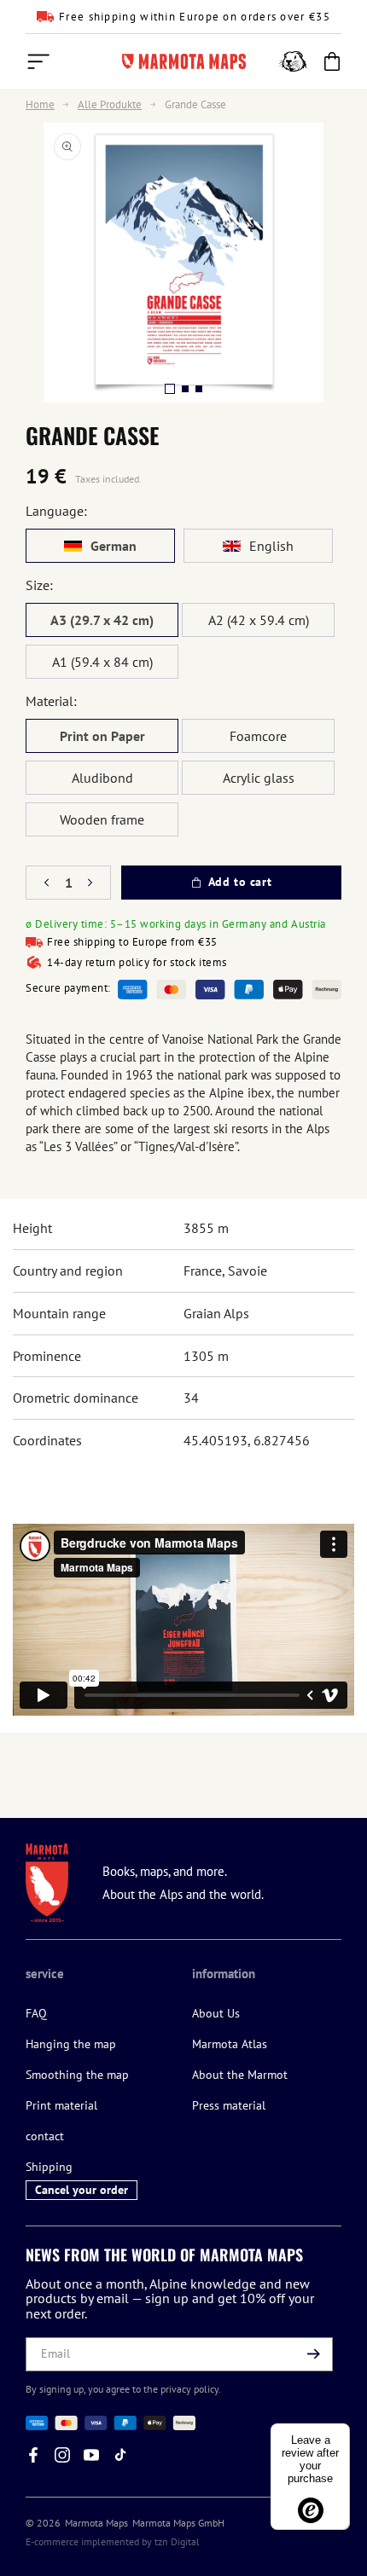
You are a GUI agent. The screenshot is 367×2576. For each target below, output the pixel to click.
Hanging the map (71, 2044)
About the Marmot (240, 2075)
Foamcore (258, 736)
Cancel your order (82, 2190)
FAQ (36, 2013)
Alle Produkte (110, 105)
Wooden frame (102, 819)
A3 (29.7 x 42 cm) (102, 620)
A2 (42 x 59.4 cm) (259, 620)
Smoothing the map (77, 2075)
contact (45, 2136)
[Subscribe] (313, 2354)
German (114, 546)
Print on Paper (102, 736)
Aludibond (102, 778)
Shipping (49, 2167)
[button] (38, 61)
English (271, 546)
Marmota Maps (96, 2523)
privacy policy (189, 2389)
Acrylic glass (259, 778)
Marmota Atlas (230, 2044)
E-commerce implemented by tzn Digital (113, 2541)
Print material (61, 2105)
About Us (216, 2013)
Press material (229, 2105)
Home (40, 105)
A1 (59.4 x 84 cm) (102, 662)
